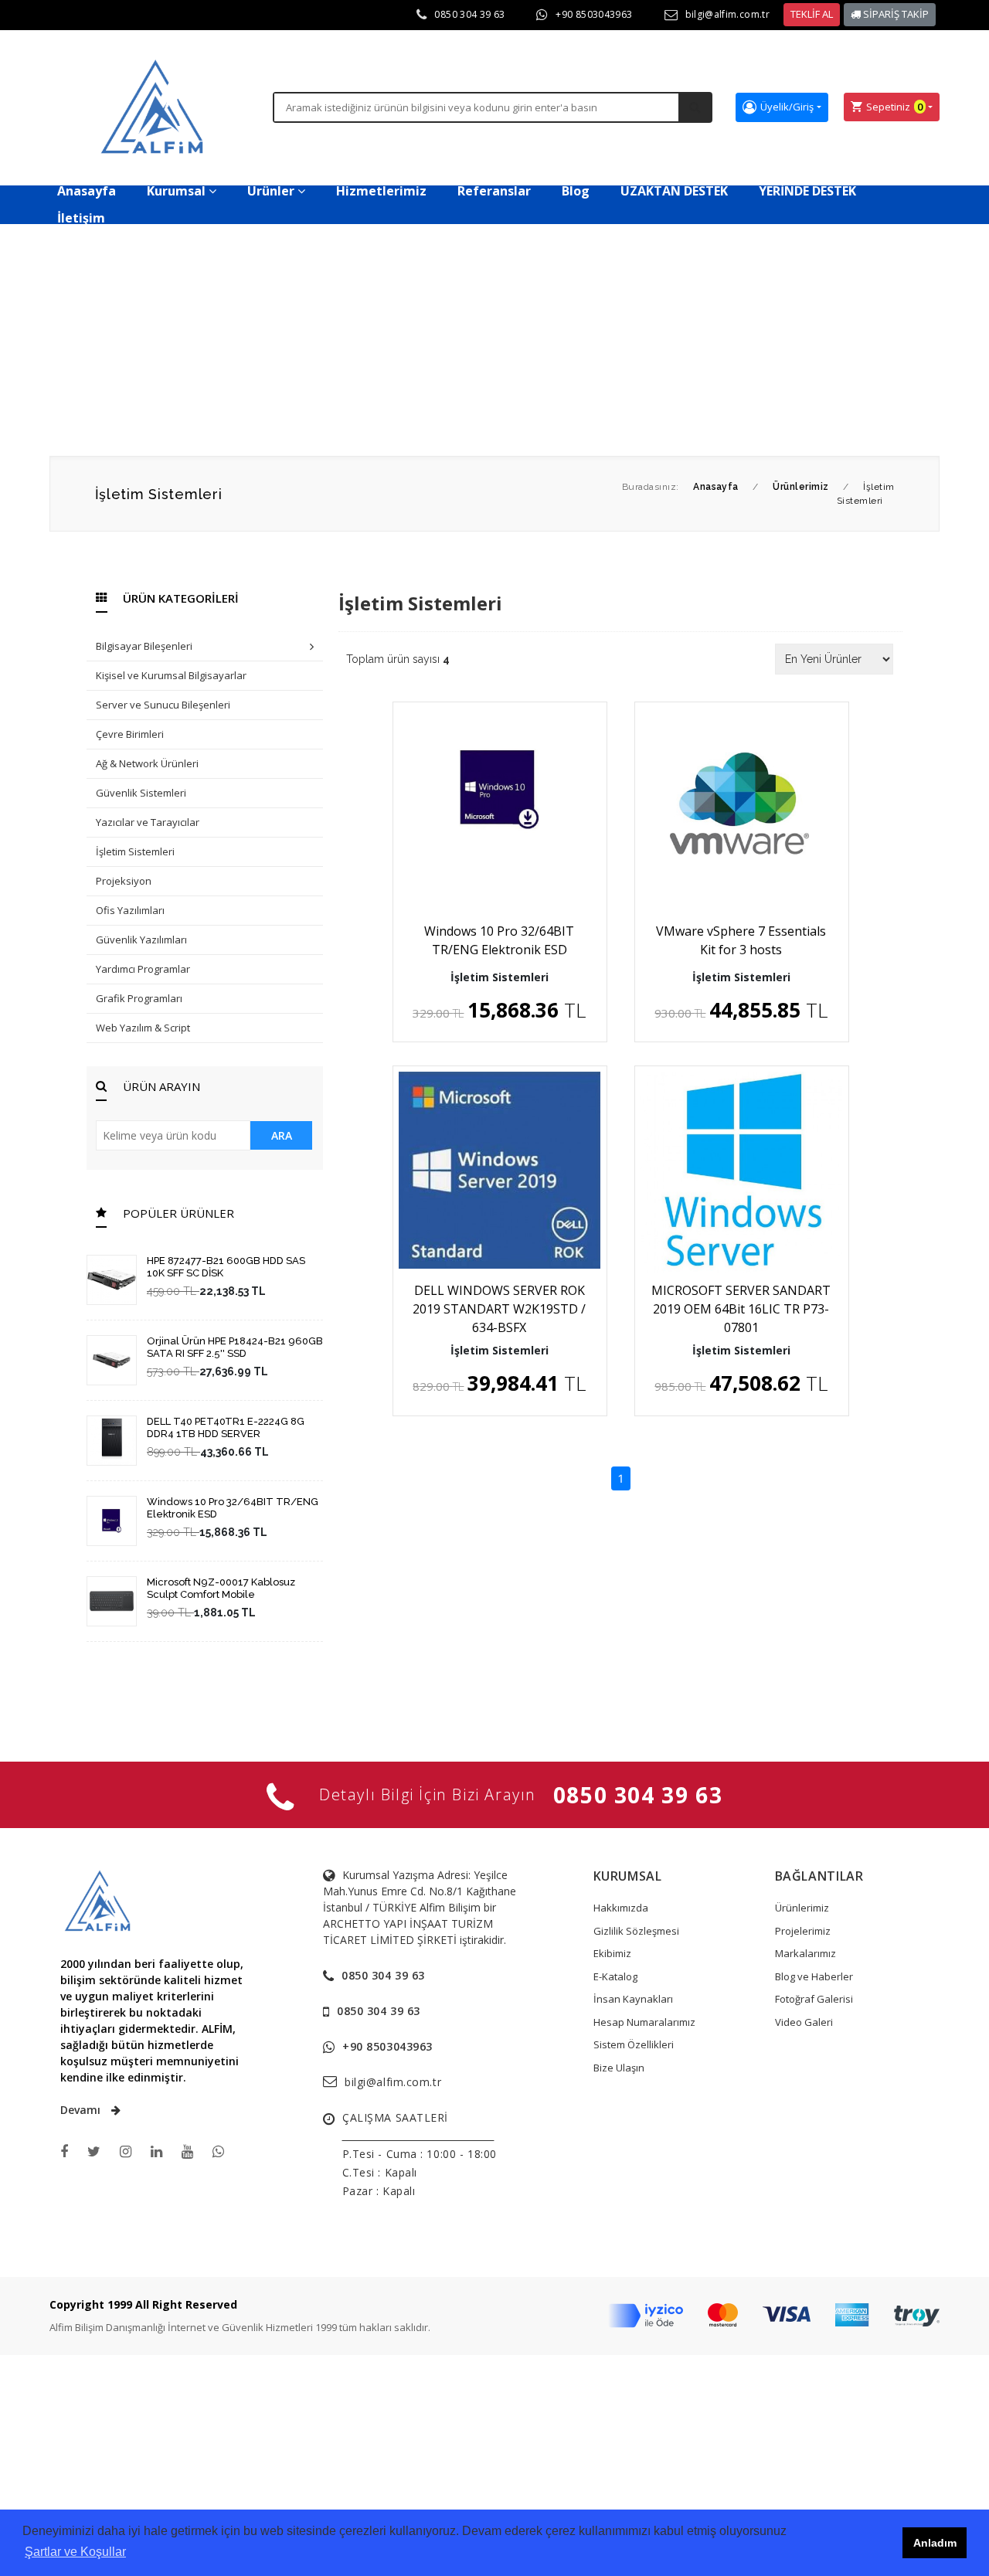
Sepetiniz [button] (894, 107)
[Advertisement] (494, 340)
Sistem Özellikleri (634, 2044)
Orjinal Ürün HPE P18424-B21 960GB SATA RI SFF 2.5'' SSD (235, 1347)
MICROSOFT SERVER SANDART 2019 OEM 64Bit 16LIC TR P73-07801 (741, 1309)
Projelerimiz (803, 1931)
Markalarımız (805, 1953)
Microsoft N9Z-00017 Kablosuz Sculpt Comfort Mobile (221, 1588)
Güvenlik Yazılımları (141, 940)
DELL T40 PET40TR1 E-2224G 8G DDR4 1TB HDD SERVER (226, 1427)
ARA (282, 1135)
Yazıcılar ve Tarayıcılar (148, 822)
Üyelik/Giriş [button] (787, 107)
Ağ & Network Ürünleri (147, 763)
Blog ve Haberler (814, 1976)
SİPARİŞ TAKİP (895, 14)
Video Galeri (804, 2022)
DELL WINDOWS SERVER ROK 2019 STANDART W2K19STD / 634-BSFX (499, 1309)
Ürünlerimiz (802, 1908)
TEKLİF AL (812, 14)
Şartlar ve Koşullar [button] (75, 2552)
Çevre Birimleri (130, 734)
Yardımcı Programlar (143, 969)
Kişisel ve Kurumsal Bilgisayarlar (171, 675)
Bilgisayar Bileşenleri (144, 646)
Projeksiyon (124, 881)
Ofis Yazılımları (130, 910)
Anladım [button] (935, 2543)
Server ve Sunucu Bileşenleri (163, 705)
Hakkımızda (621, 1908)
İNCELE (507, 868)
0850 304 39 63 (469, 14)
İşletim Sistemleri (135, 851)
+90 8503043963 (594, 14)
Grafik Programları (139, 998)
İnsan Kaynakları (633, 1999)
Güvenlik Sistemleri (141, 793)
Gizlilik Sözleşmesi (636, 1931)
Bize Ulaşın (619, 2068)
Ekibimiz (612, 1953)
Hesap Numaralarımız (644, 2022)
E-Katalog (615, 1976)
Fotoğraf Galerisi (814, 1999)
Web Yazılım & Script (143, 1028)
